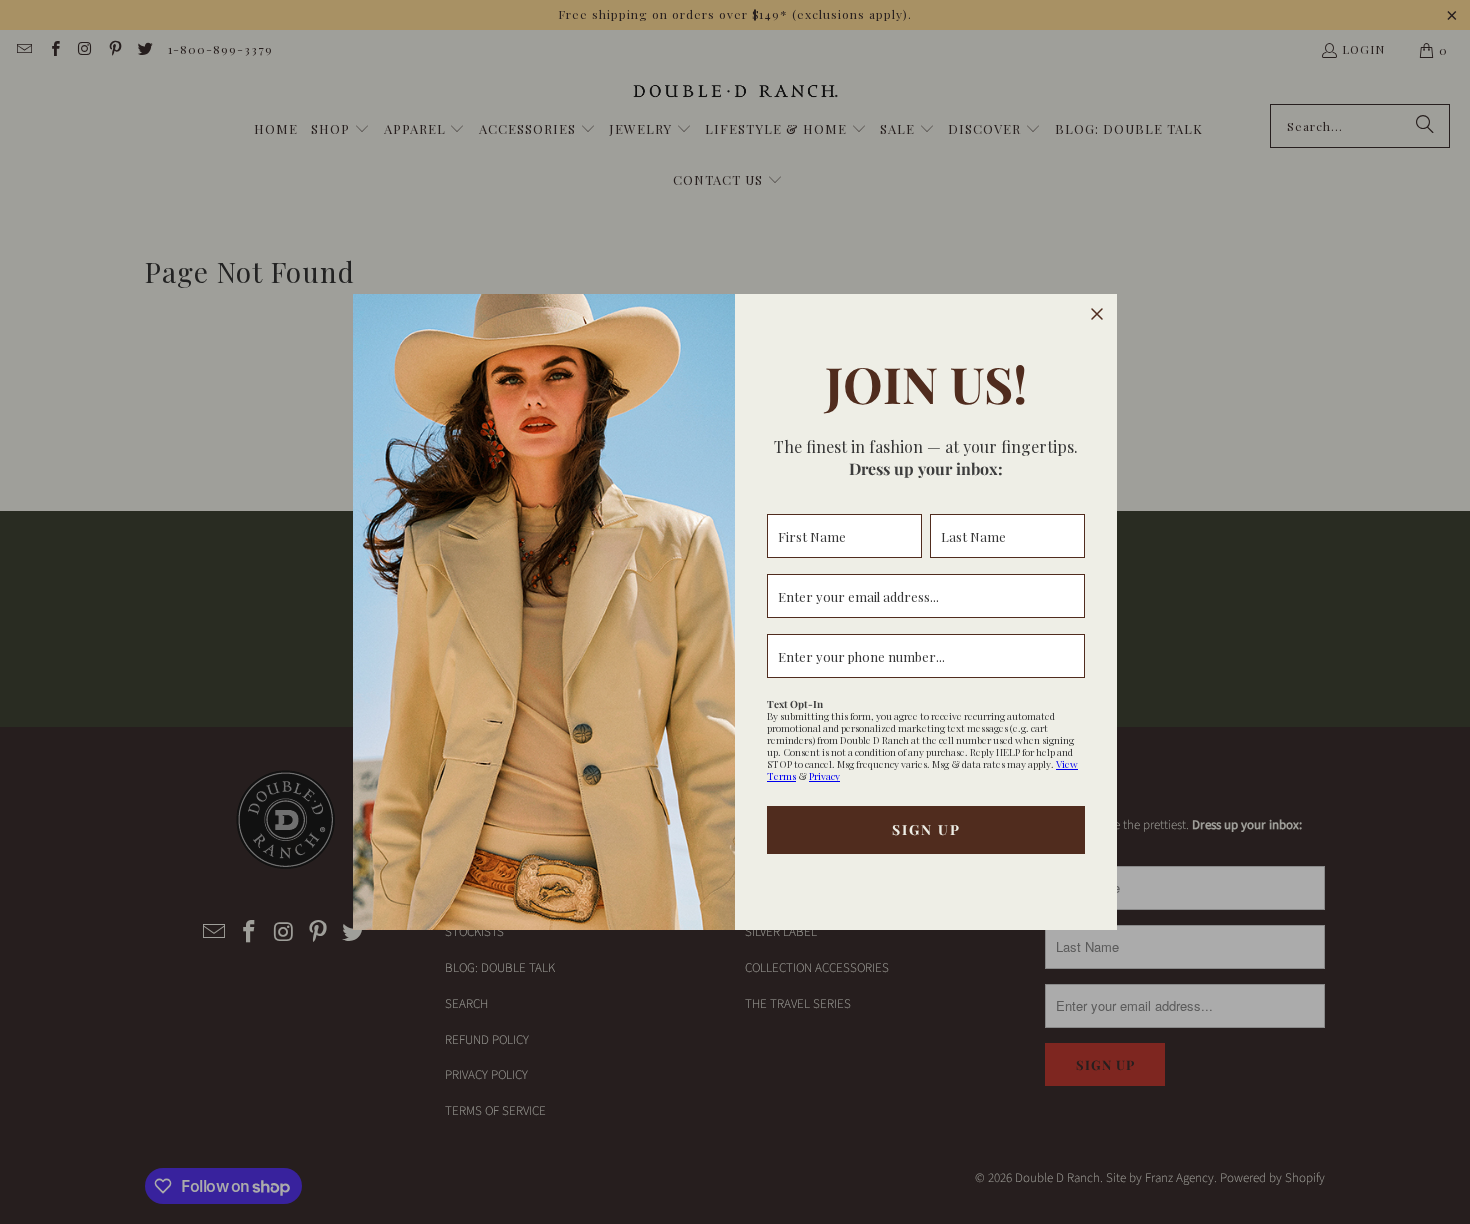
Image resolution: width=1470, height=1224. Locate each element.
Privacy (824, 776)
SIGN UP (926, 829)
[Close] (1097, 314)
